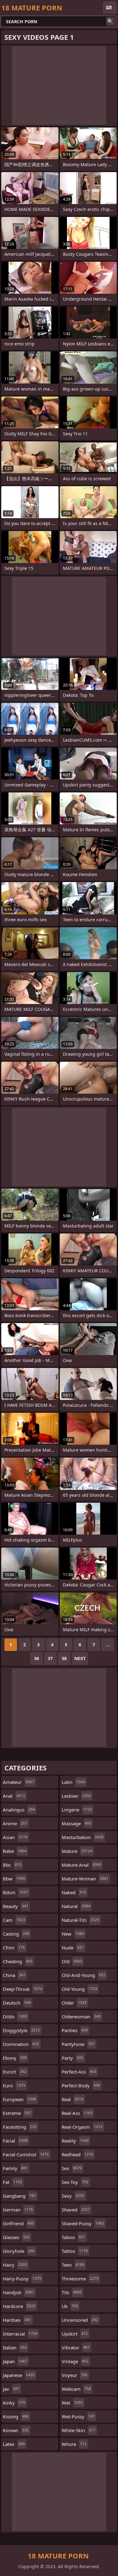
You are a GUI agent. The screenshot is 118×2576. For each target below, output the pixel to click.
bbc (12, 1865)
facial (15, 2141)
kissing (16, 2416)
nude (73, 1948)
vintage (75, 2361)
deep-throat (22, 1989)
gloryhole (19, 2251)
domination (21, 2044)
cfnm (14, 1948)
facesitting (20, 2127)
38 (64, 1658)
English (110, 8)
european (20, 2099)
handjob (18, 2292)
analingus (19, 1810)
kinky (14, 2403)
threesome (80, 2279)
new (73, 1934)
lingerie (77, 1810)
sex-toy (75, 2182)
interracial (20, 2334)
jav (11, 2389)
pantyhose (78, 2044)
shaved (76, 2210)
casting (16, 1934)
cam (14, 1920)
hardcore (19, 2306)
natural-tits (80, 1920)
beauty (16, 1906)
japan (15, 2361)
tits (72, 2292)
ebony (15, 2058)
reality (75, 2141)
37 (50, 1658)
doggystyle (21, 2030)
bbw (14, 1879)
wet (72, 2403)
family (15, 2168)
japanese (19, 2375)
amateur (19, 1782)
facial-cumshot (26, 2154)
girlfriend (18, 2223)
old (72, 1961)
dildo (15, 2016)
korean (16, 2430)
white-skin (79, 2430)
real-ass (77, 2113)
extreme (17, 2113)
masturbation (83, 1837)
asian (15, 1837)
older (74, 2003)
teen (73, 2265)
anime (15, 1823)
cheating (18, 1961)
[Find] (110, 21)
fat (12, 2182)
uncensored (80, 2320)
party (73, 2058)
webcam (76, 2389)
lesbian (76, 1796)
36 (37, 1658)
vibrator (76, 2347)
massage (76, 1823)
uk (70, 2306)
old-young (79, 1989)
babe (15, 1851)
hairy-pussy (22, 2279)
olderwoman (81, 2016)
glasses (16, 2237)
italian (15, 2347)
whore (74, 2444)
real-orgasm (82, 2127)
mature (77, 1851)
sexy (73, 2196)
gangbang (19, 2196)
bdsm (15, 1892)
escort (15, 2072)
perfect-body (81, 2085)
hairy (15, 2265)
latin (73, 1782)
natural (76, 1906)
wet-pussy (78, 2416)
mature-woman (85, 1879)
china (14, 1975)
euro (14, 2085)
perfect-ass (79, 2072)
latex (14, 2444)
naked (74, 1892)
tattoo (75, 2251)
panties (75, 2030)
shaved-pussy (83, 2223)
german (18, 2210)
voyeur (75, 2375)
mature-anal (81, 1865)
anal (14, 1796)
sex (72, 2168)
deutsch (17, 2003)
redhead (77, 2154)
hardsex (17, 2320)
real (73, 2099)
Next (80, 1658)
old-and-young (84, 1975)
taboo (73, 2237)
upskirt (75, 2334)
